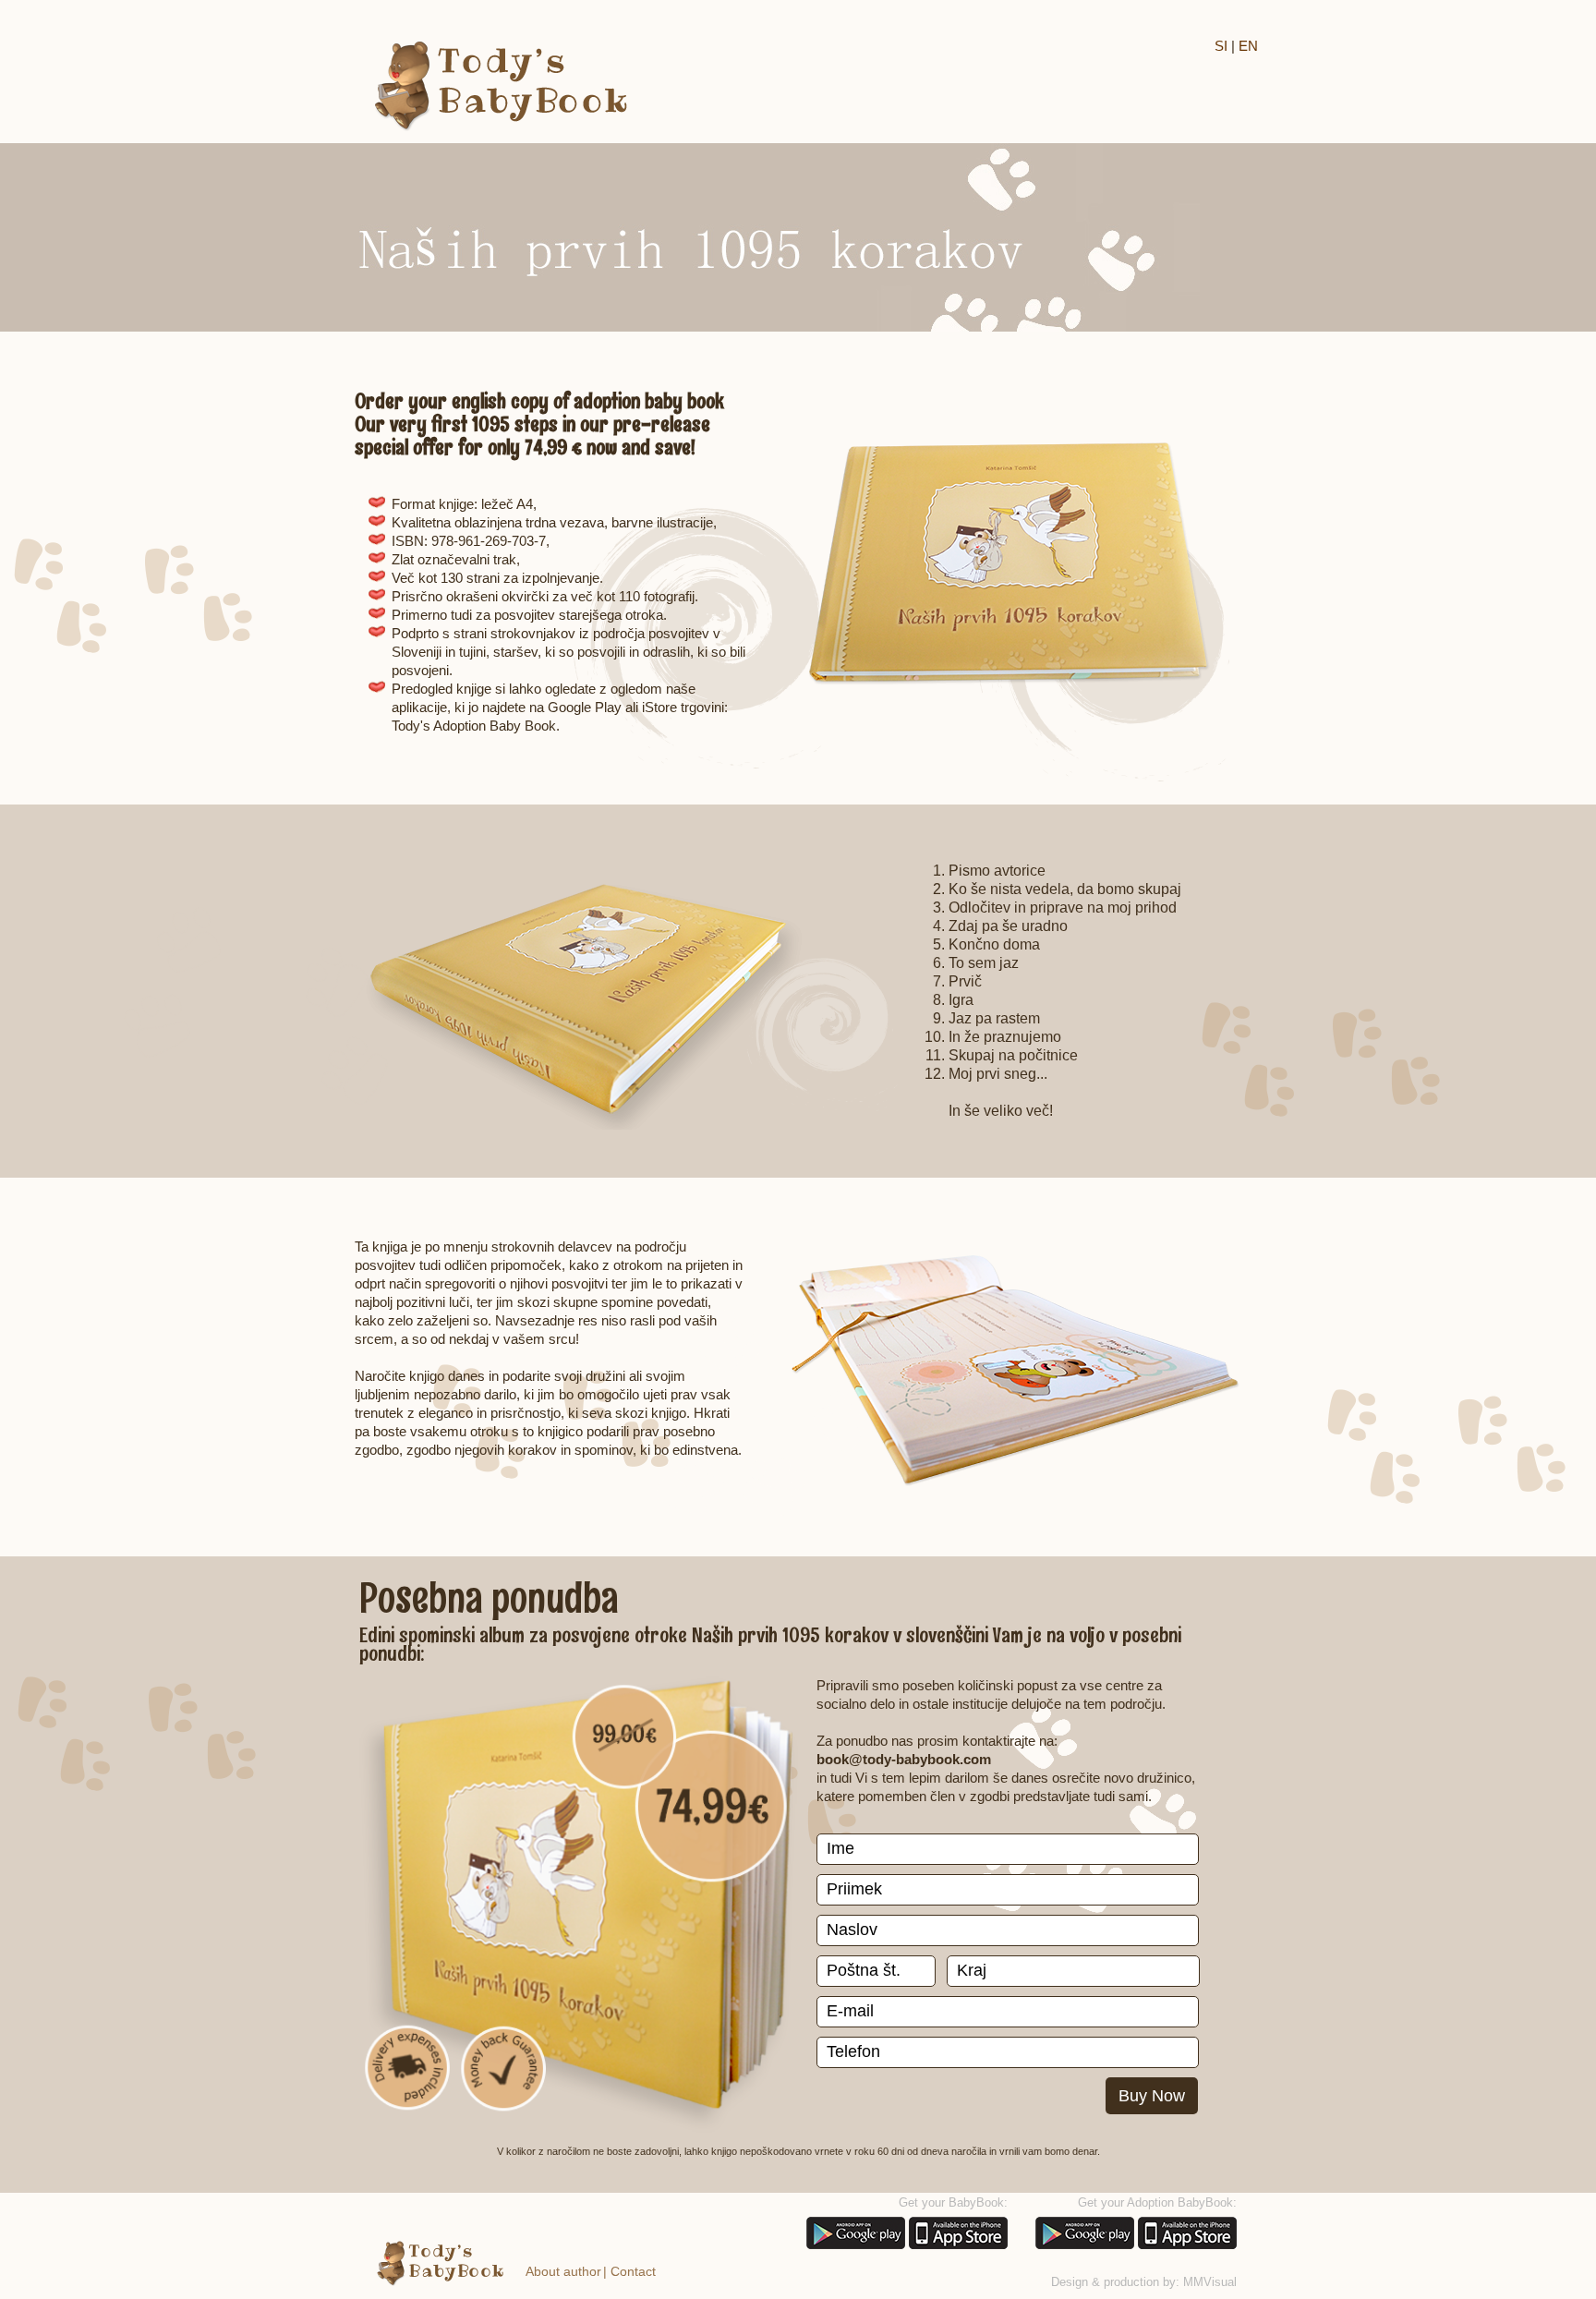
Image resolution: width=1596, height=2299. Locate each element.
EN (1248, 46)
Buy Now (1152, 2096)
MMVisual (1210, 2282)
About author (563, 2271)
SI (1221, 46)
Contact (633, 2271)
